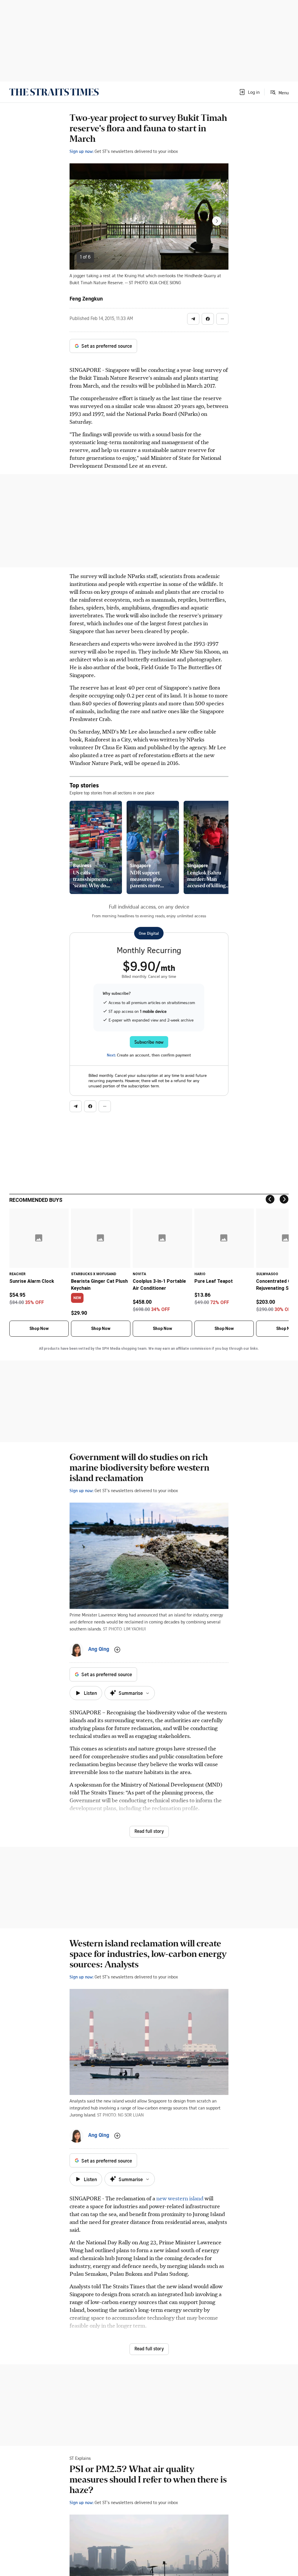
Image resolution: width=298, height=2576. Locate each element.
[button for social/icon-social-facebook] (208, 319)
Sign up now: (81, 151)
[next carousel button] (217, 221)
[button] (249, 92)
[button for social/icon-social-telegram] (193, 319)
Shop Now (39, 1328)
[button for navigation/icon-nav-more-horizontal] (222, 319)
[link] (54, 92)
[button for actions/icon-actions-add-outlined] (117, 1650)
